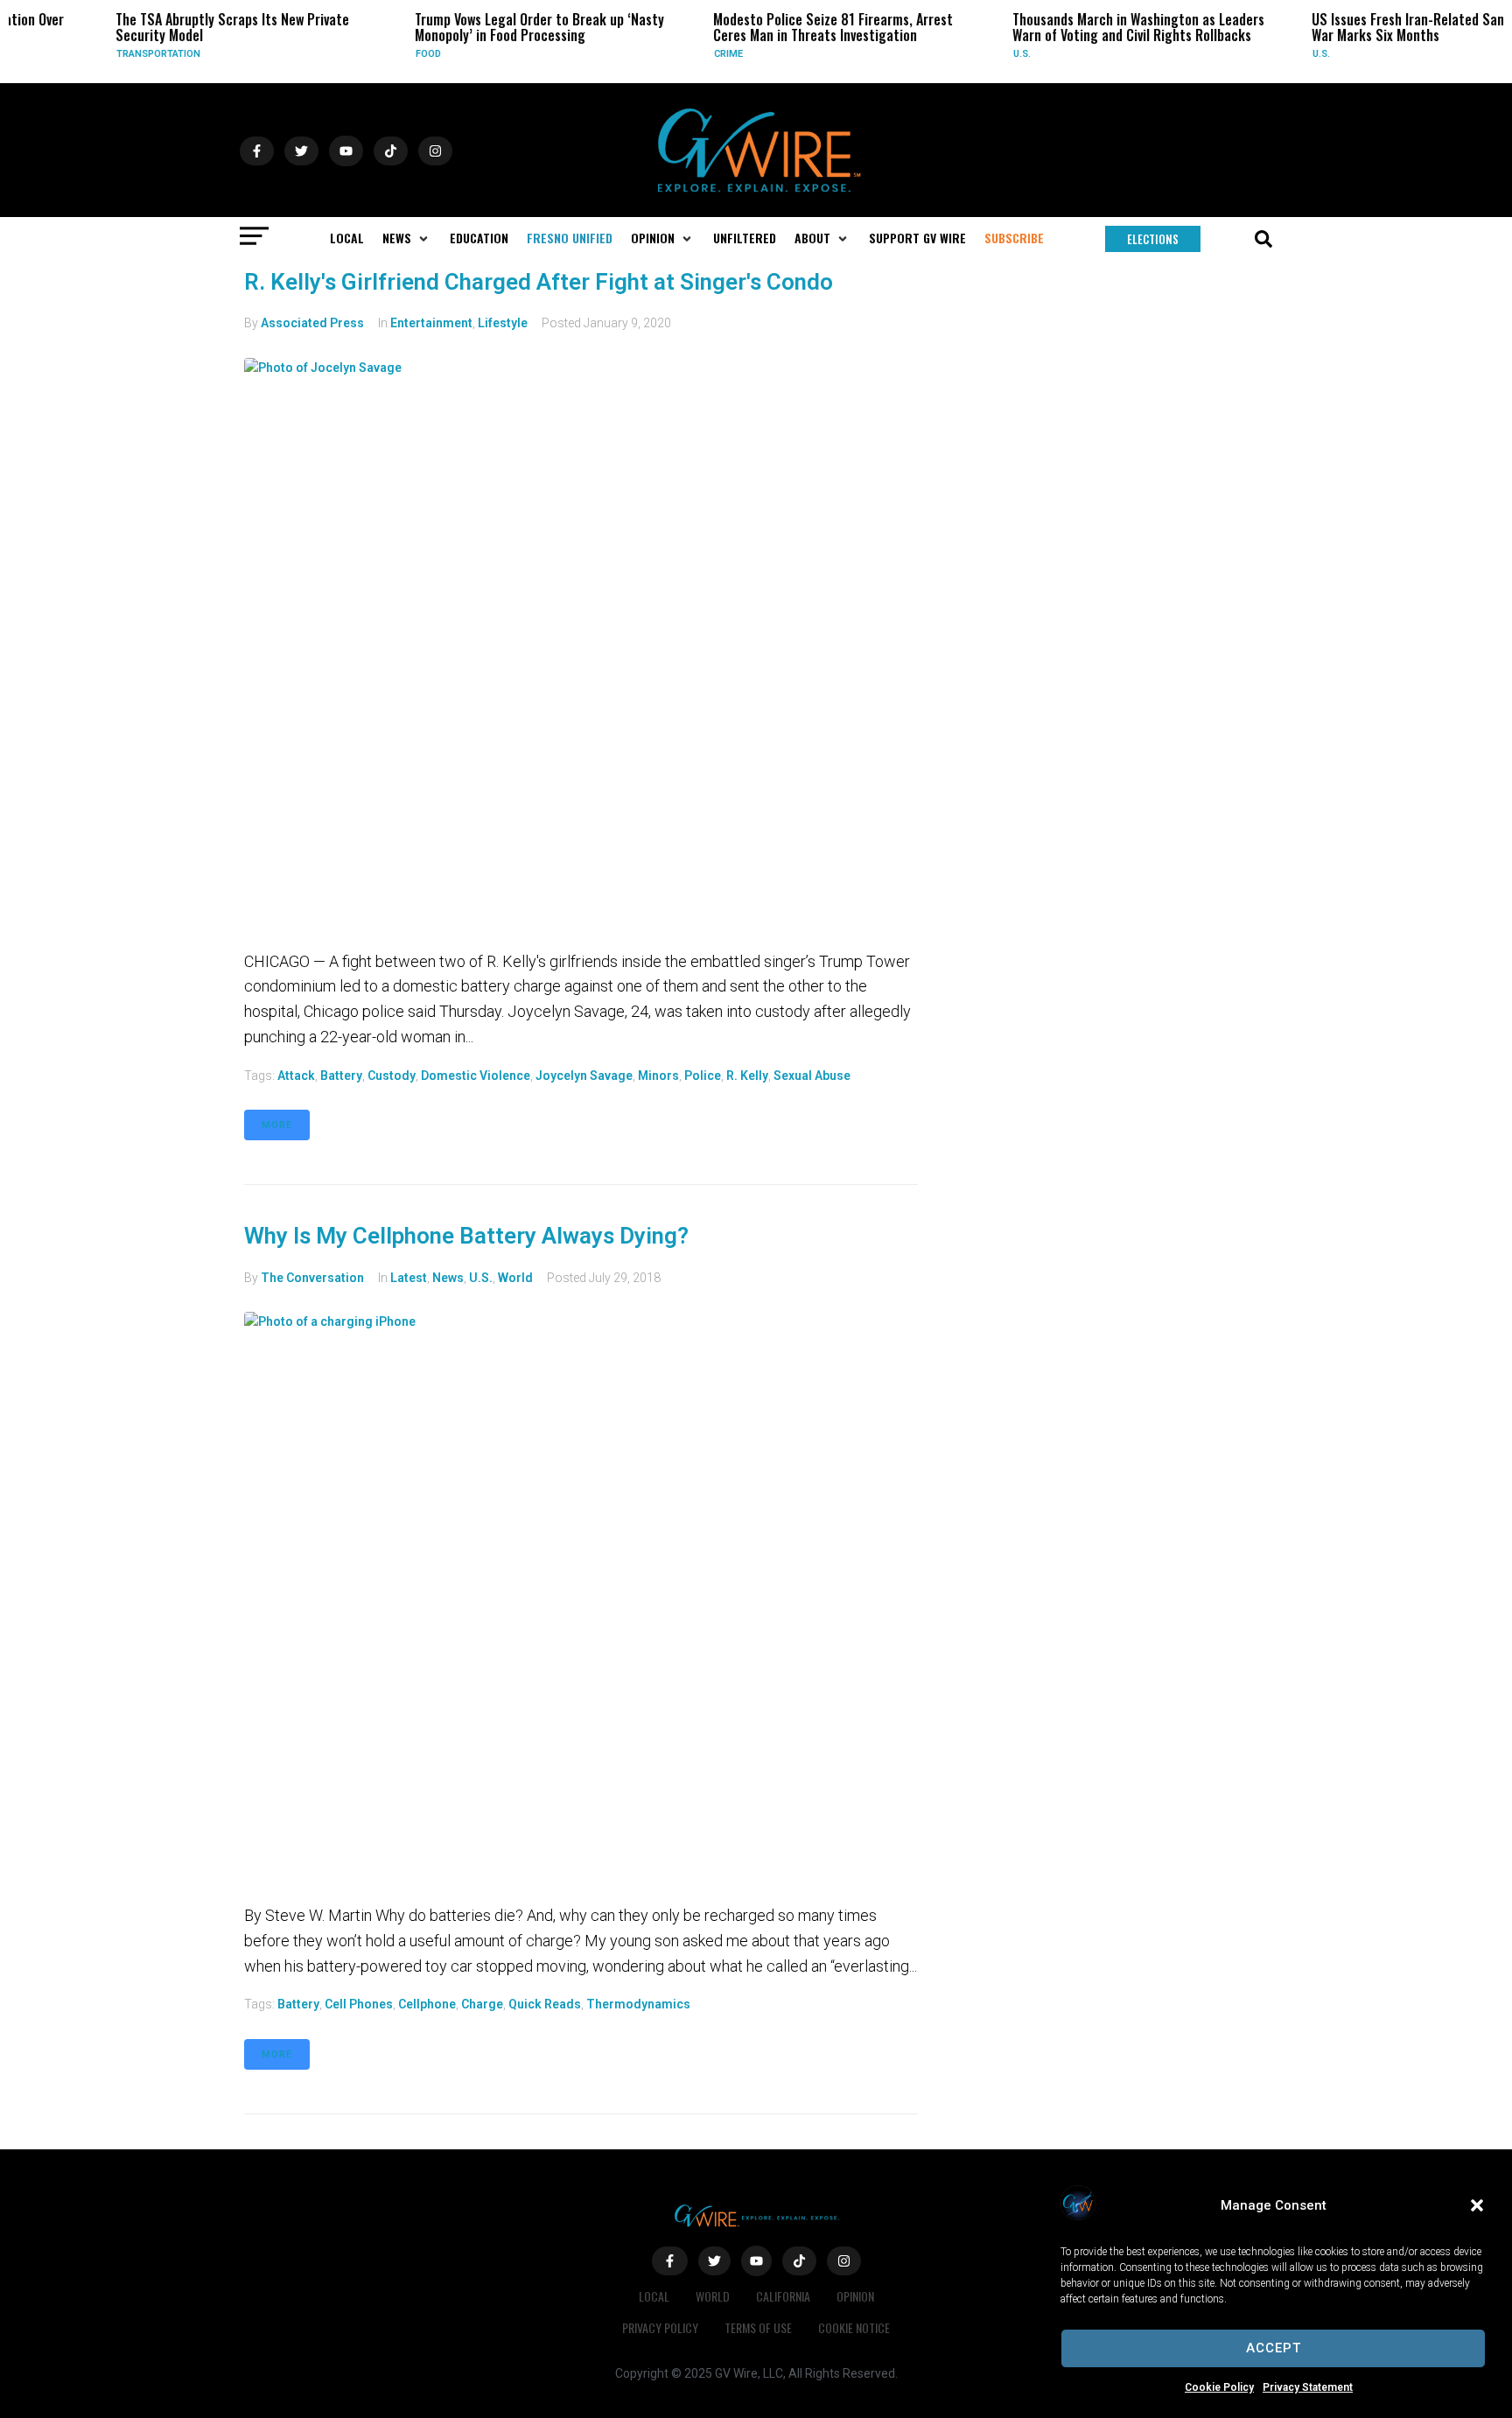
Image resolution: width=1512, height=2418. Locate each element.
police (703, 1076)
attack (296, 1076)
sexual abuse (812, 1076)
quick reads (545, 2004)
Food (386, 54)
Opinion (855, 2296)
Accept (1274, 2348)
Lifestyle (503, 323)
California (783, 2296)
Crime (686, 54)
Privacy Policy (660, 2327)
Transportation (116, 54)
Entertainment (431, 323)
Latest (409, 1278)
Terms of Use (758, 2327)
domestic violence (476, 1076)
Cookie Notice (854, 2327)
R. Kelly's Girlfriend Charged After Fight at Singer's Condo (539, 282)
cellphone (427, 2004)
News (448, 1278)
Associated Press (312, 323)
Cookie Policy (1219, 2387)
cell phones (359, 2004)
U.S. (980, 54)
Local (654, 2296)
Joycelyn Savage (584, 1076)
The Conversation (312, 1278)
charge (482, 2004)
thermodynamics (638, 2004)
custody (392, 1076)
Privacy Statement (1308, 2387)
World (515, 1278)
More (277, 1125)
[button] (1477, 2205)
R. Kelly (747, 1076)
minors (658, 1076)
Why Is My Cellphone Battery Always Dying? (466, 1236)
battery (341, 1076)
